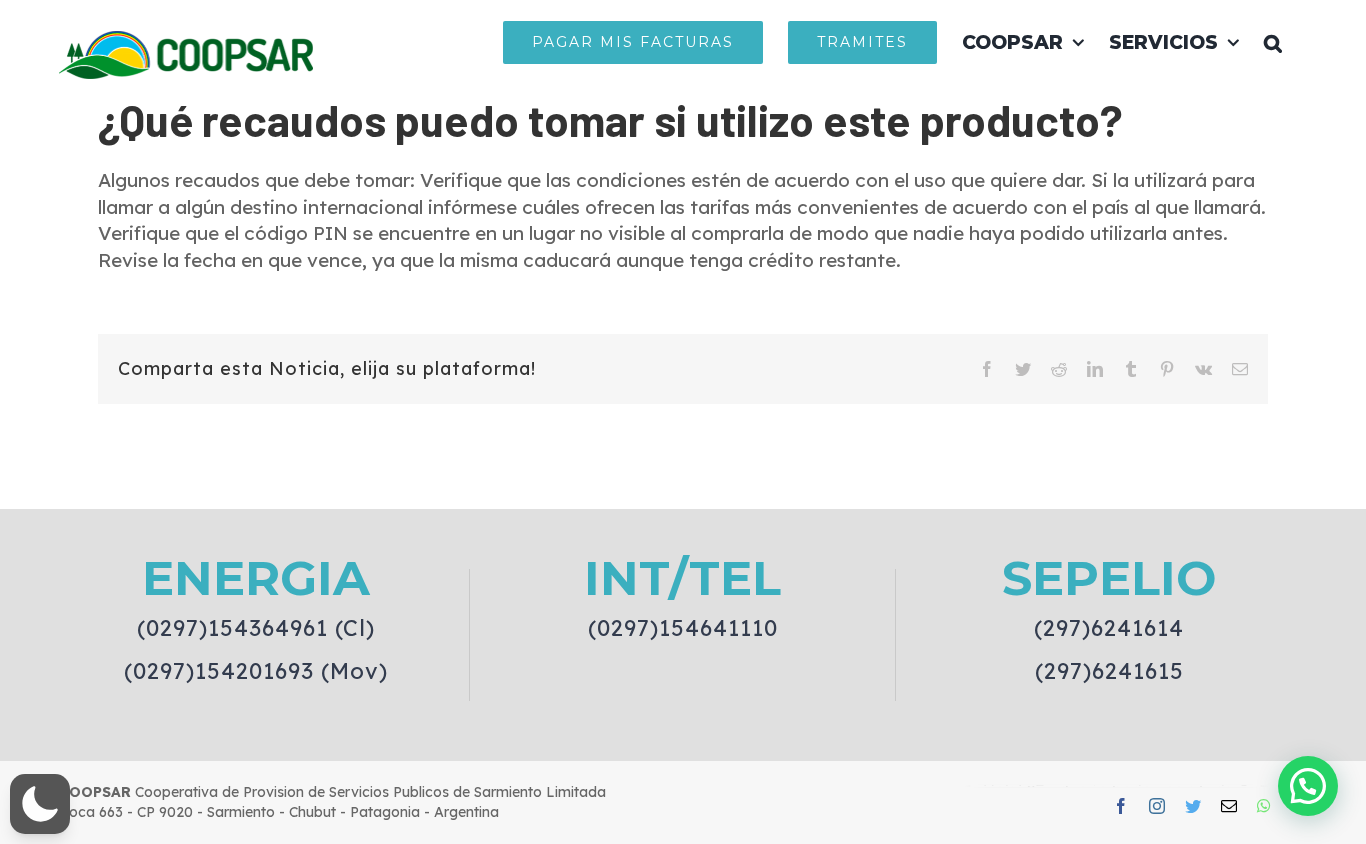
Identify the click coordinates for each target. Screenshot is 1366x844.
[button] (1273, 42)
